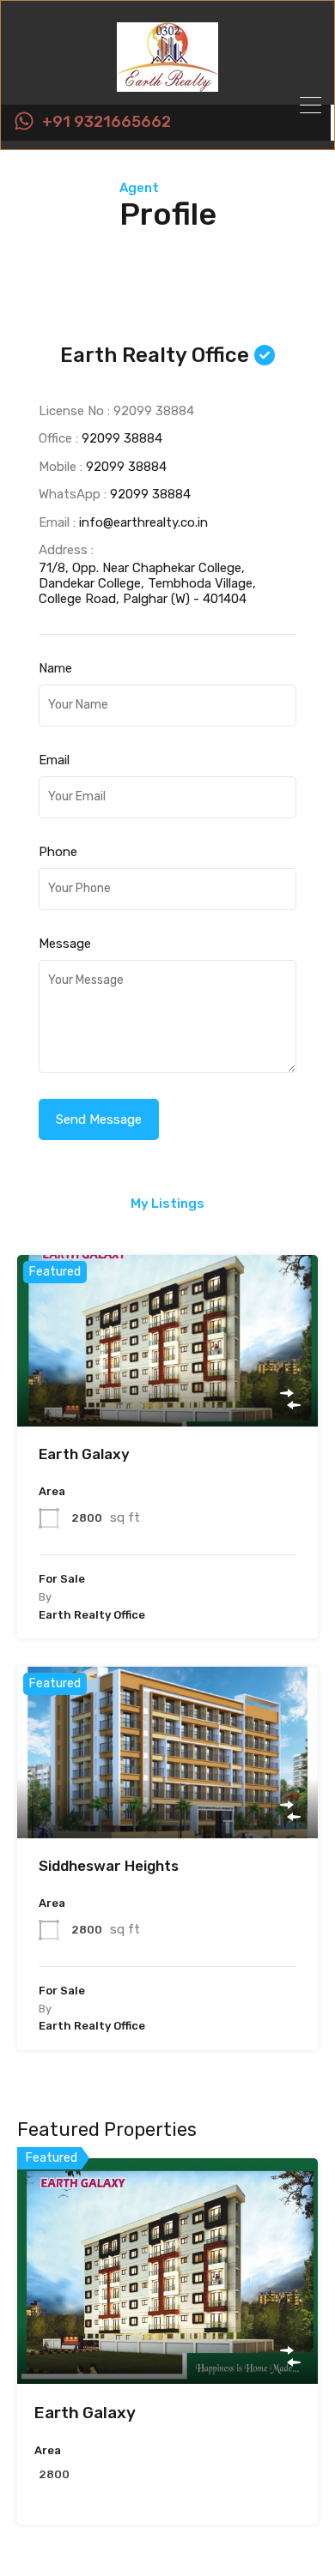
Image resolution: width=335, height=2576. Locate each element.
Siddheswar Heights (109, 1866)
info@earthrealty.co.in (143, 522)
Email (54, 760)
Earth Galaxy (84, 1454)
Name (55, 668)
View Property (168, 1393)
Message (65, 944)
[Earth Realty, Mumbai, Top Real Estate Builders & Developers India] (167, 84)
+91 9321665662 (107, 122)
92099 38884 (122, 438)
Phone (58, 852)
